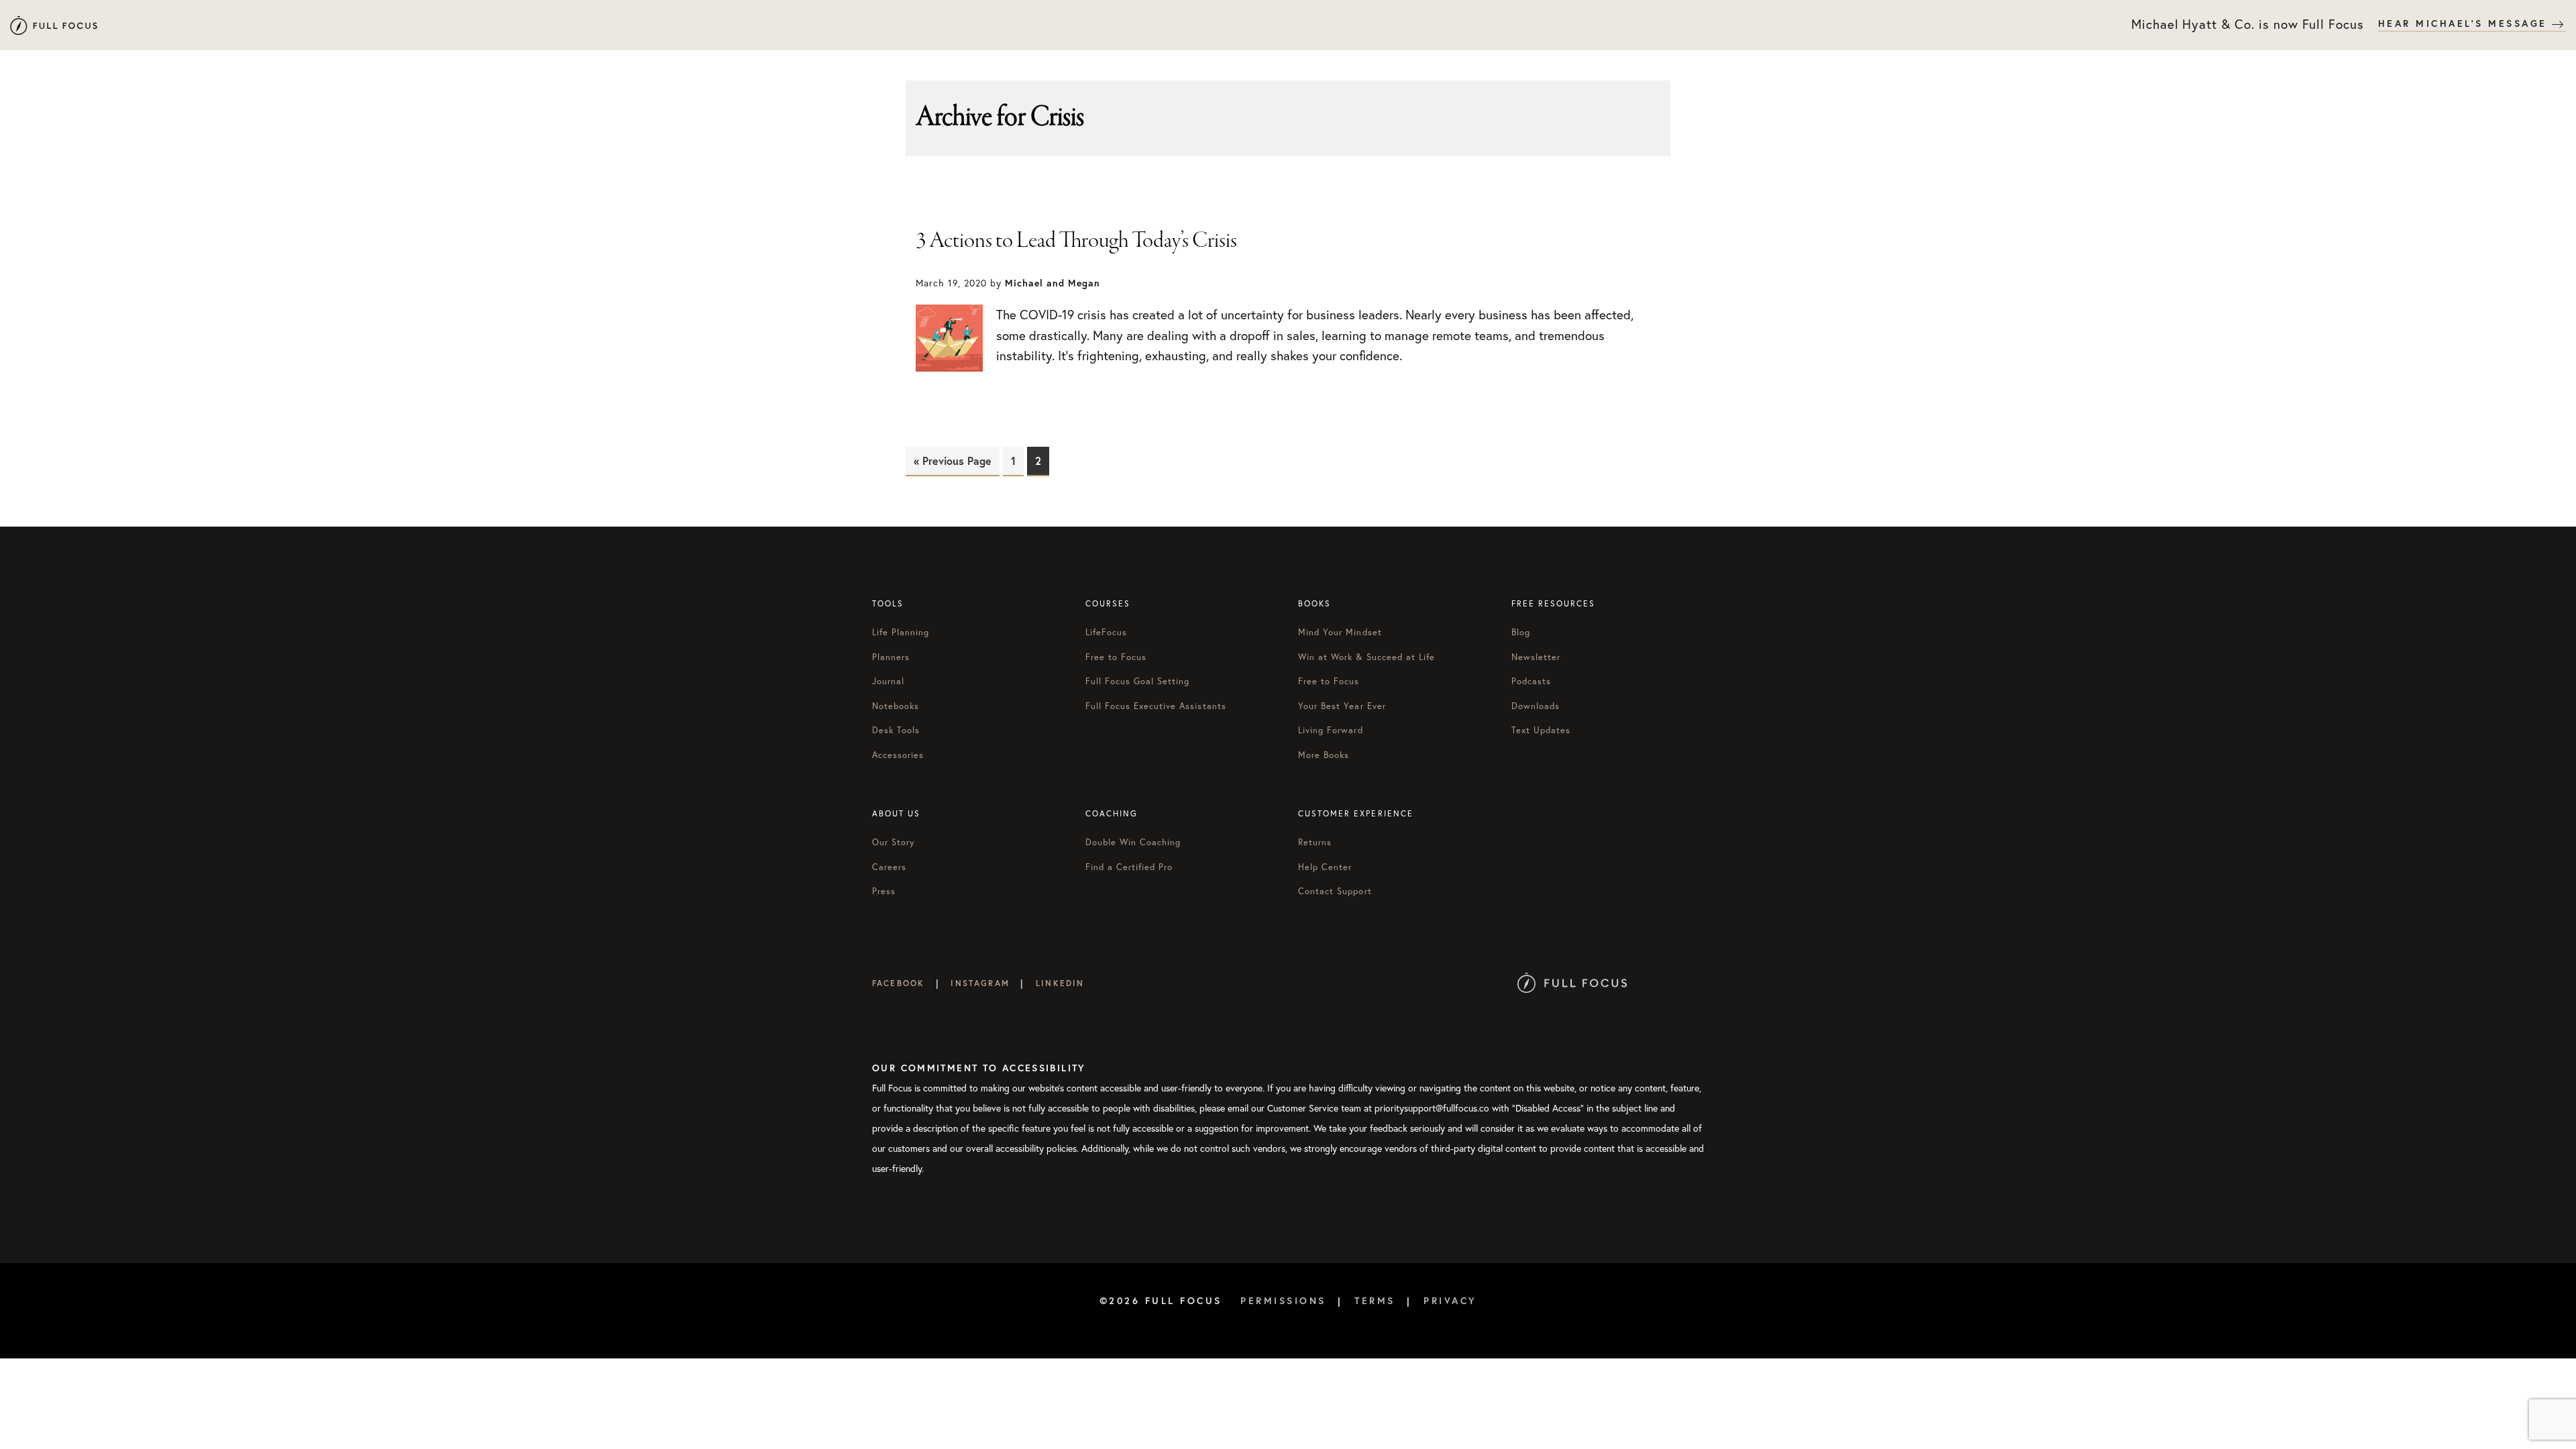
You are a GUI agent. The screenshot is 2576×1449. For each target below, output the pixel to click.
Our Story (894, 842)
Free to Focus (1116, 657)
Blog (1521, 632)
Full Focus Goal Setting (1138, 681)
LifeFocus (1106, 632)
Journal (888, 681)
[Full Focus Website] (1572, 983)
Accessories (898, 755)
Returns (1315, 842)
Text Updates (1541, 730)
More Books (1324, 755)
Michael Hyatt (54, 25)
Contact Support (1335, 891)
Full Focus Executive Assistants (1156, 706)
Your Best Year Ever (1342, 706)
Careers (889, 867)
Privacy (1450, 1301)
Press (884, 891)
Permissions (1283, 1301)
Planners (891, 657)
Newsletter (1536, 657)
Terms (1375, 1301)
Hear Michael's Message (2465, 23)
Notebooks (896, 706)
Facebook (898, 983)
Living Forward (1331, 730)
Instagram (980, 983)
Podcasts (1531, 681)
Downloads (1536, 706)
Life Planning (901, 632)
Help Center (1325, 867)
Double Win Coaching (1133, 842)
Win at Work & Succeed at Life (1366, 657)
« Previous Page (953, 461)
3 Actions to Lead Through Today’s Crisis (1076, 241)
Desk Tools (896, 730)
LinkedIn (1060, 983)
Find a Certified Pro (1129, 867)
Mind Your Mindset (1340, 632)
